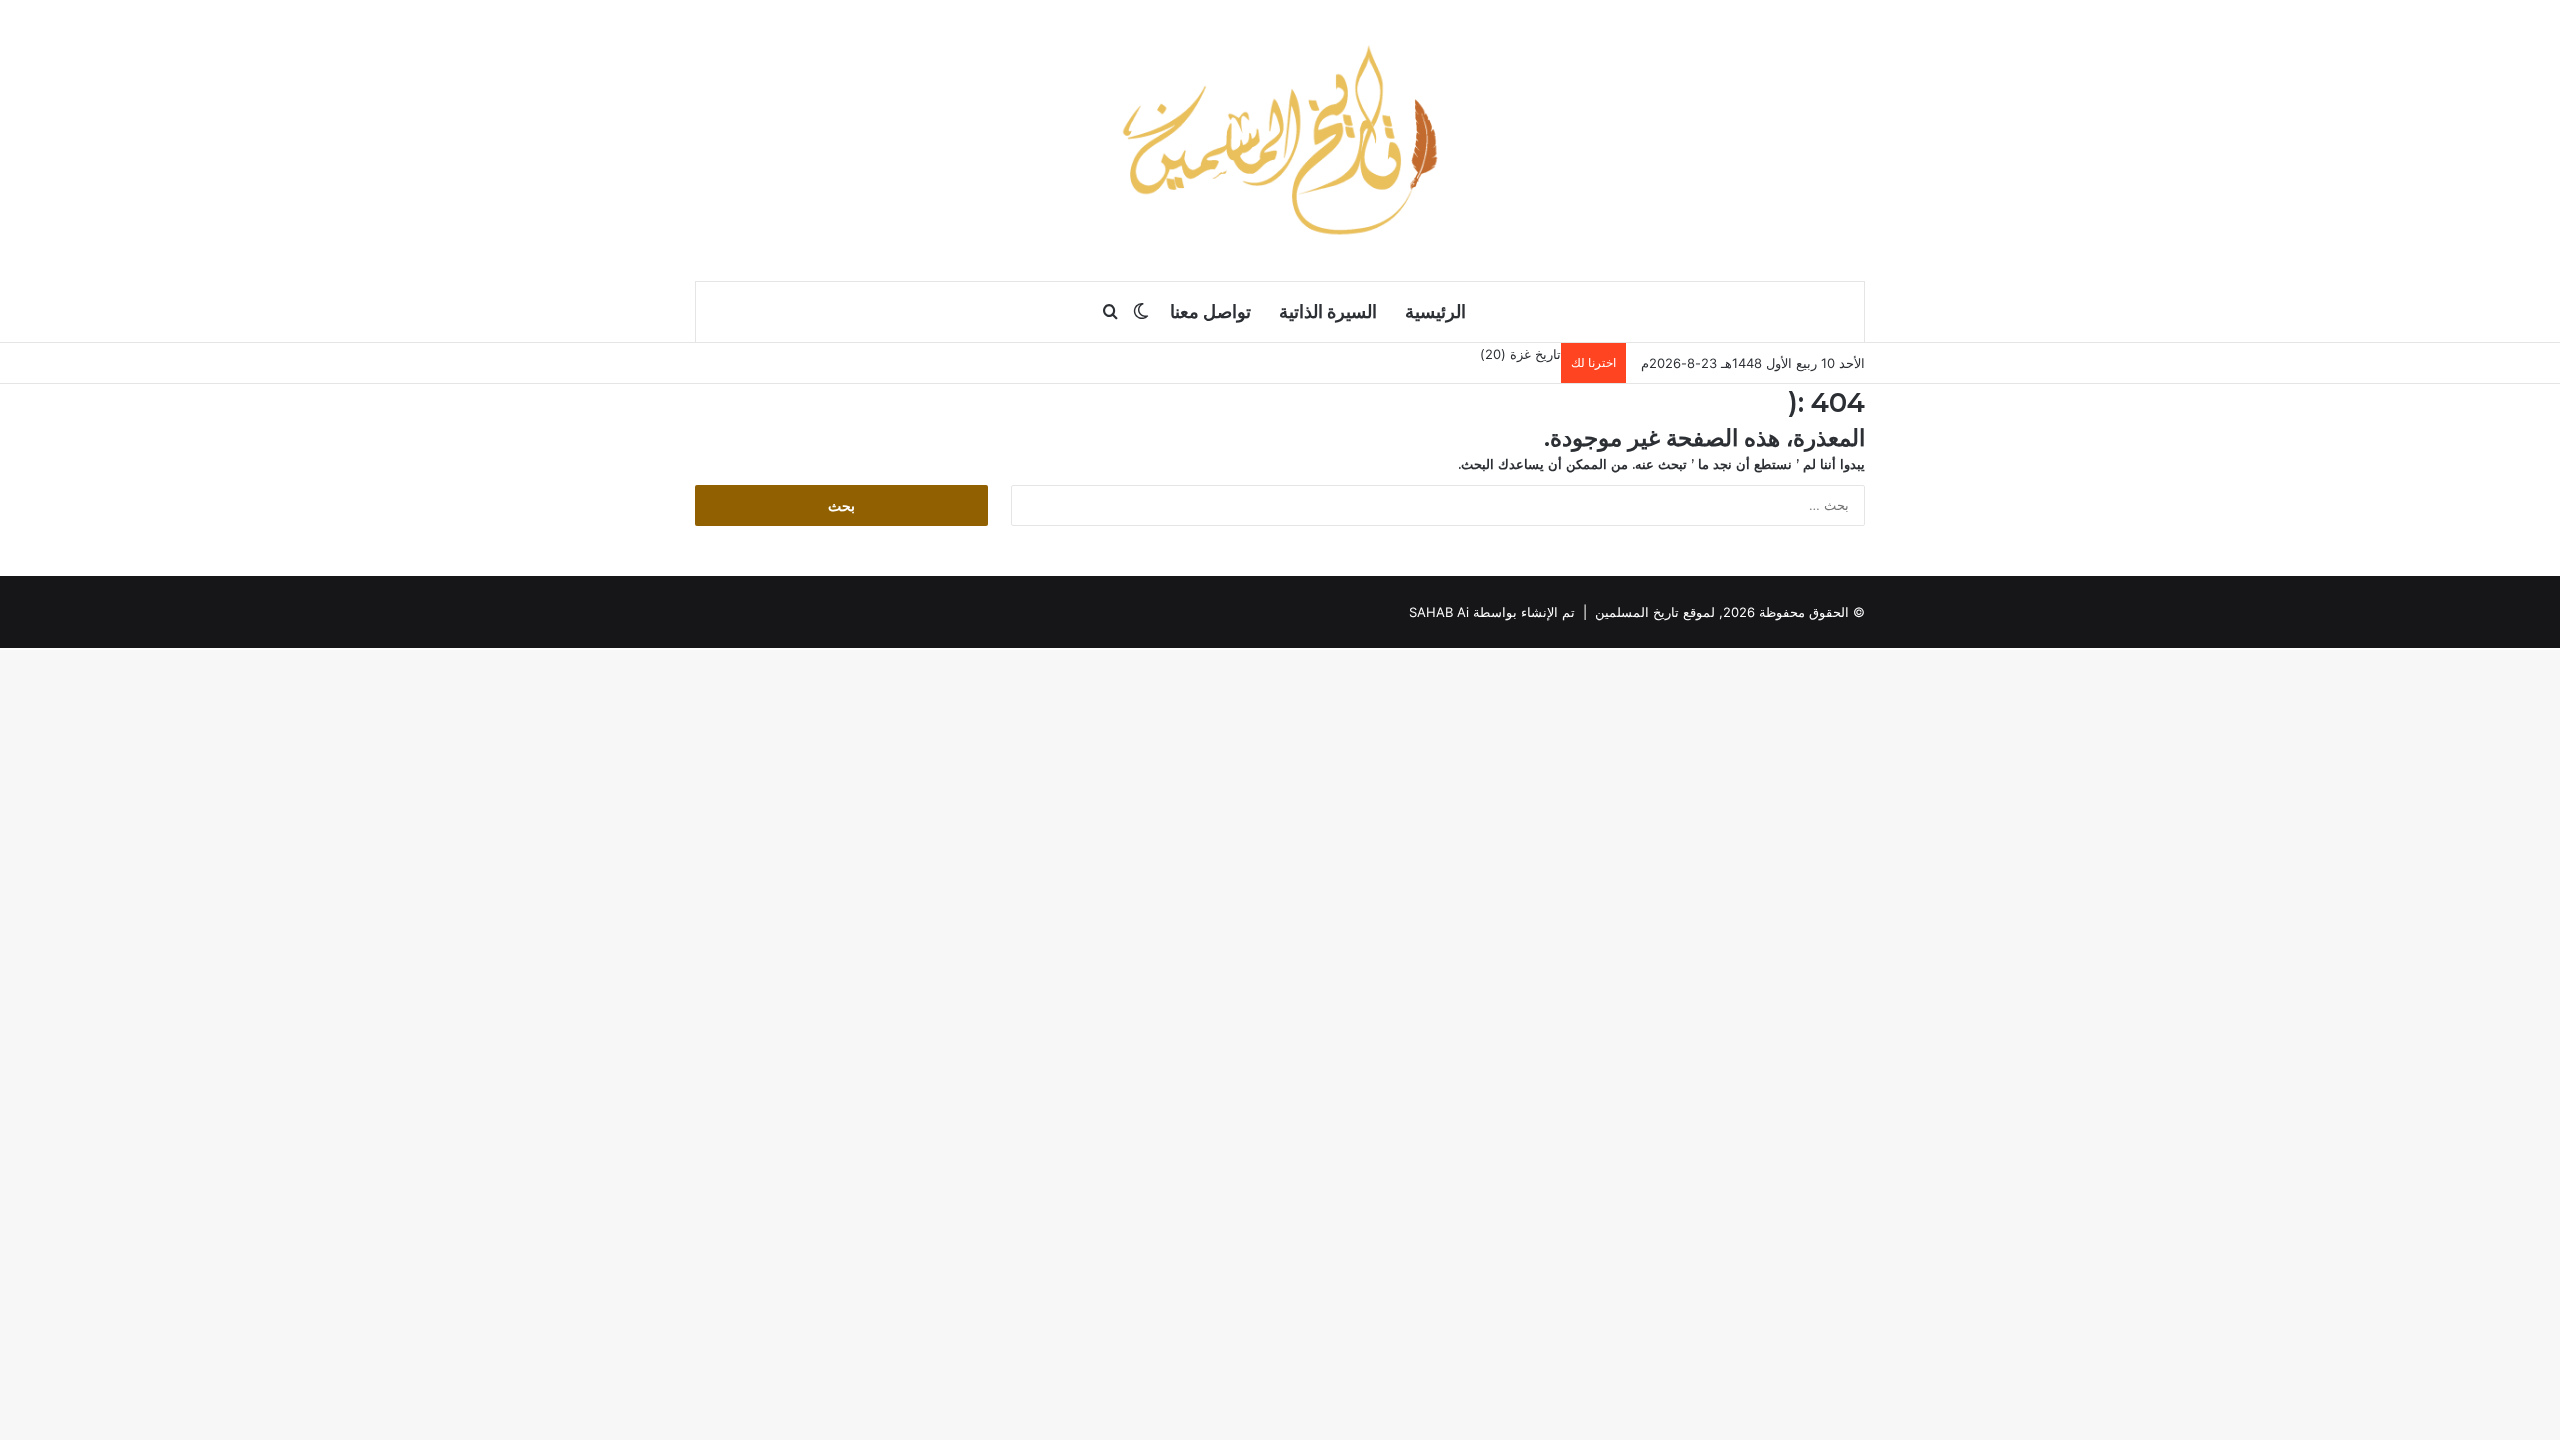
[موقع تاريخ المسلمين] (1280, 140)
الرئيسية (1435, 311)
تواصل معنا (1210, 311)
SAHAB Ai (1439, 612)
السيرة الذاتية (1328, 311)
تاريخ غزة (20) (1520, 354)
